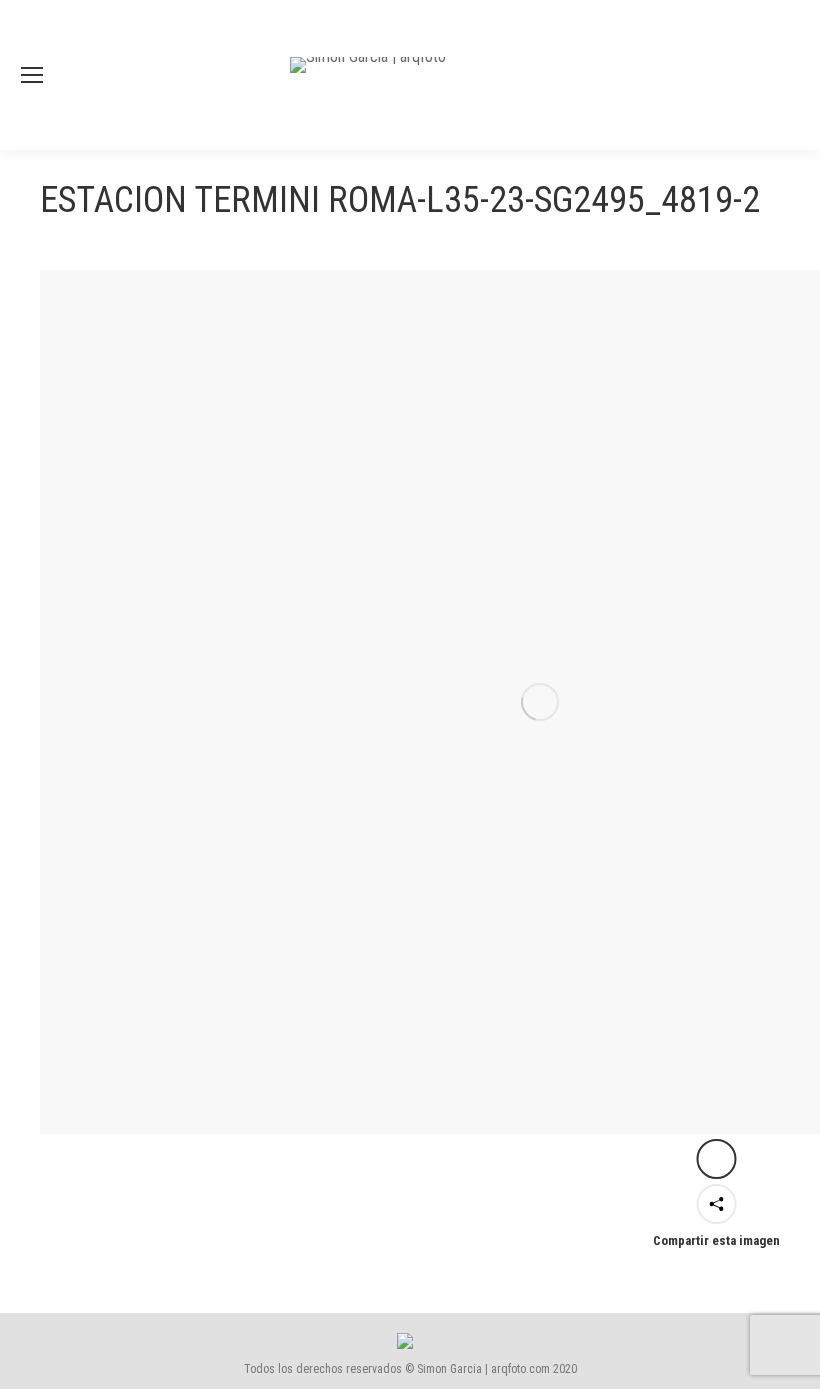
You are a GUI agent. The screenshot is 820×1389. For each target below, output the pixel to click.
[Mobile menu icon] (32, 75)
